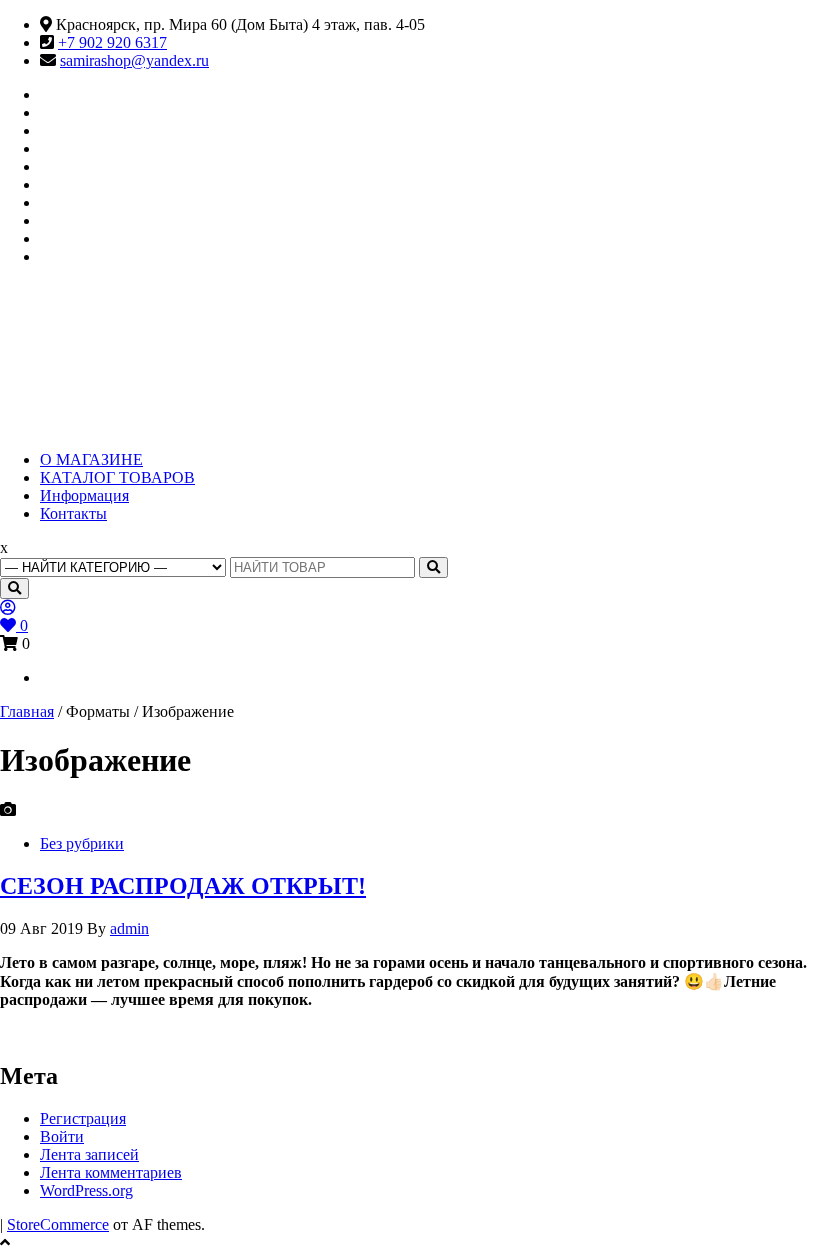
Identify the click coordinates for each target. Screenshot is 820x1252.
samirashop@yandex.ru (134, 60)
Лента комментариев (111, 1172)
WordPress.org (86, 1190)
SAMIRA (98, 341)
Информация (84, 495)
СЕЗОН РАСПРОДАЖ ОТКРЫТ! (183, 886)
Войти (62, 1136)
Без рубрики (82, 843)
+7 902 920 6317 (112, 42)
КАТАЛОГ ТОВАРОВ (117, 477)
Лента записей (89, 1154)
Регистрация (83, 1118)
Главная (27, 711)
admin (129, 928)
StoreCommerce (58, 1224)
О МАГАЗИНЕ (91, 459)
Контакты (73, 513)
